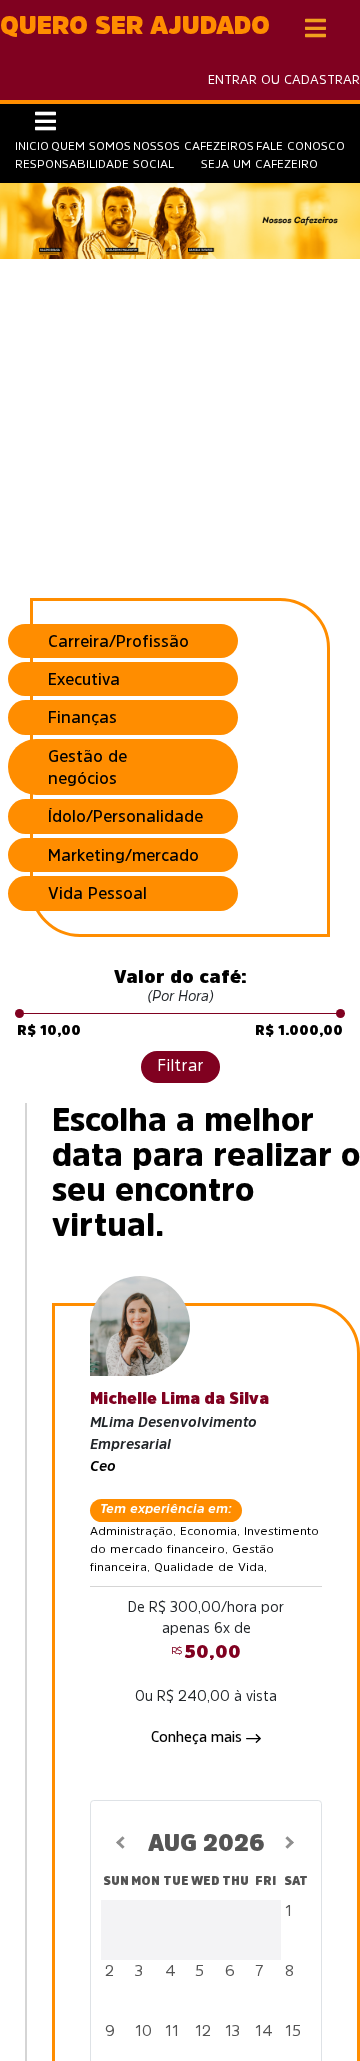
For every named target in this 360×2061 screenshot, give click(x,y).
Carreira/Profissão (118, 641)
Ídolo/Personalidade (125, 816)
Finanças (82, 717)
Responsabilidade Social (94, 164)
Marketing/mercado (123, 855)
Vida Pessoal (97, 893)
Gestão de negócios (87, 767)
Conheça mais (198, 1737)
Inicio (32, 146)
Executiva (84, 679)
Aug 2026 (206, 1842)
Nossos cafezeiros (193, 146)
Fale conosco (300, 146)
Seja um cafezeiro (259, 164)
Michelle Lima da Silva (179, 1398)
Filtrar (180, 1065)
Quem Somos (91, 146)
